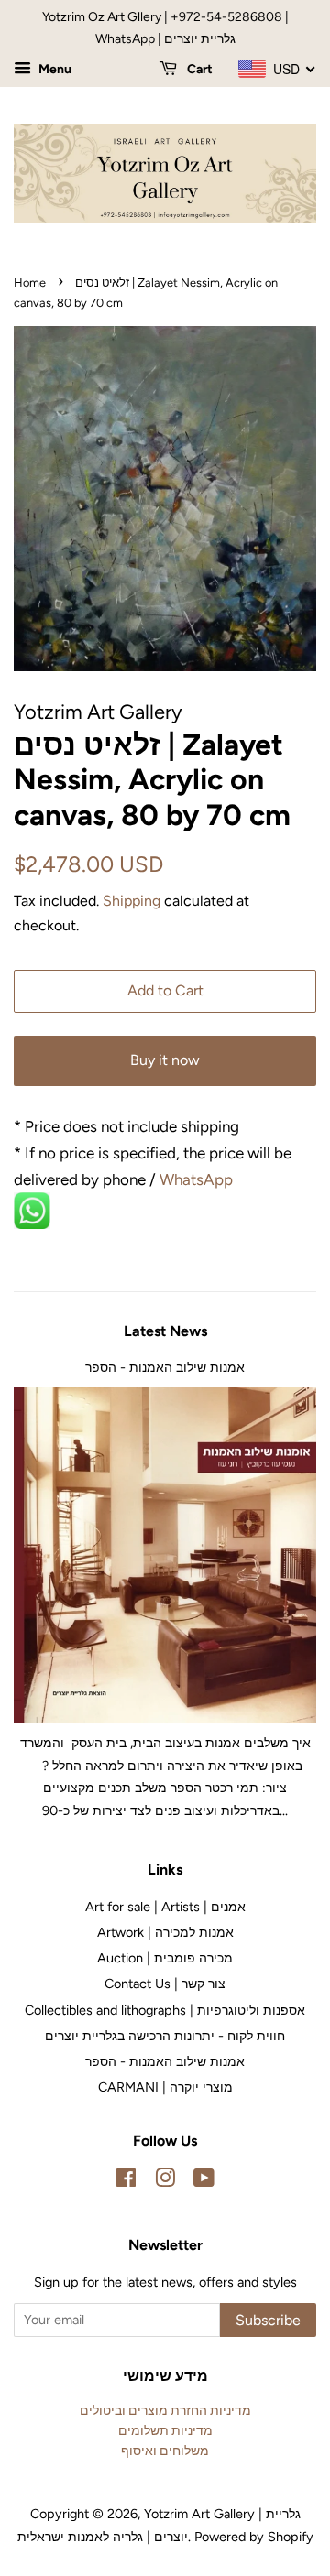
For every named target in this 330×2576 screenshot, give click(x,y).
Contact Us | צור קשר (165, 1984)
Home (30, 283)
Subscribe (268, 2320)
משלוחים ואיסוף (165, 2451)
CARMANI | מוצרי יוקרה (165, 2087)
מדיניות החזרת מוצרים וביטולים (165, 2410)
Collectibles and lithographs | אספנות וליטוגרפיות (165, 2010)
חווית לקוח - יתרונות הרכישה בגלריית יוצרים (165, 2036)
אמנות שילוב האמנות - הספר (165, 1367)
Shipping (132, 901)
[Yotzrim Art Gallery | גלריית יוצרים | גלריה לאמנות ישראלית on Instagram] (165, 2181)
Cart (198, 69)
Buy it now (165, 1060)
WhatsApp (198, 1179)
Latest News (165, 1331)
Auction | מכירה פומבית (165, 1958)
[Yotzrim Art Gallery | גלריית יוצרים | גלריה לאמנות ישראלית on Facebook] (126, 2181)
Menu (54, 69)
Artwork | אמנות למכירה (165, 1932)
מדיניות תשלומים (165, 2430)
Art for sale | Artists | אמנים (165, 1907)
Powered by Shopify (254, 2537)
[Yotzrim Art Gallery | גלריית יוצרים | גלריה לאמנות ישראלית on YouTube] (204, 2181)
